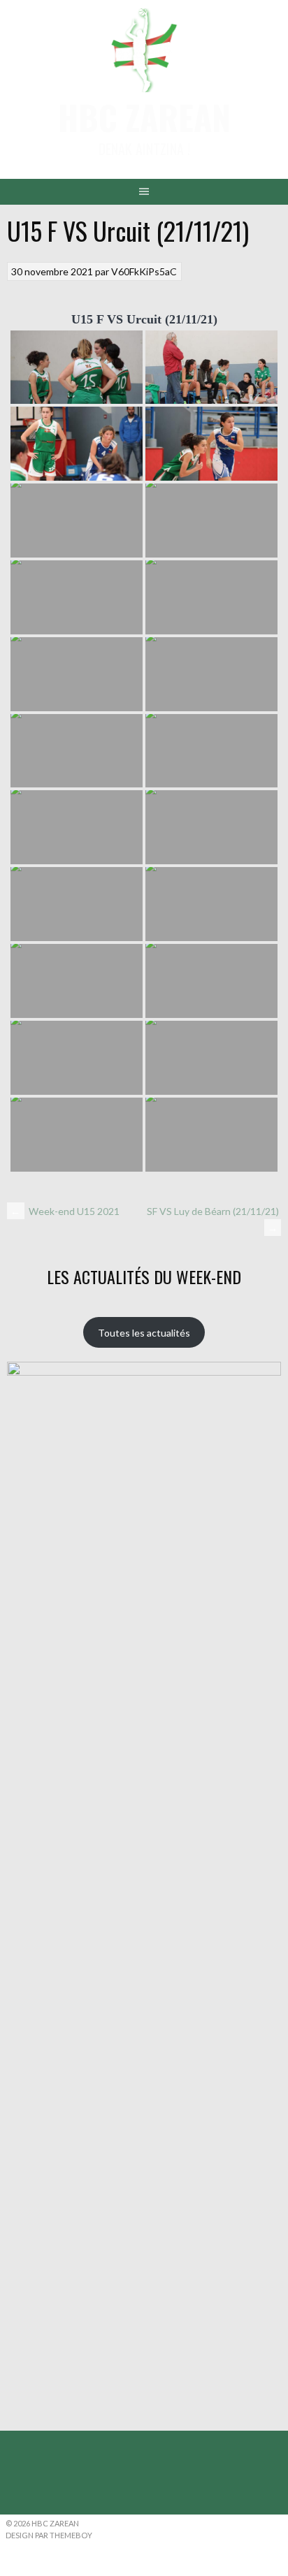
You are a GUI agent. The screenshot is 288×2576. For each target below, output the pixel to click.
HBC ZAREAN (144, 117)
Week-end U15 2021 (65, 1211)
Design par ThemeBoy (49, 2535)
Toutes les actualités (144, 1333)
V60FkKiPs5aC (144, 271)
